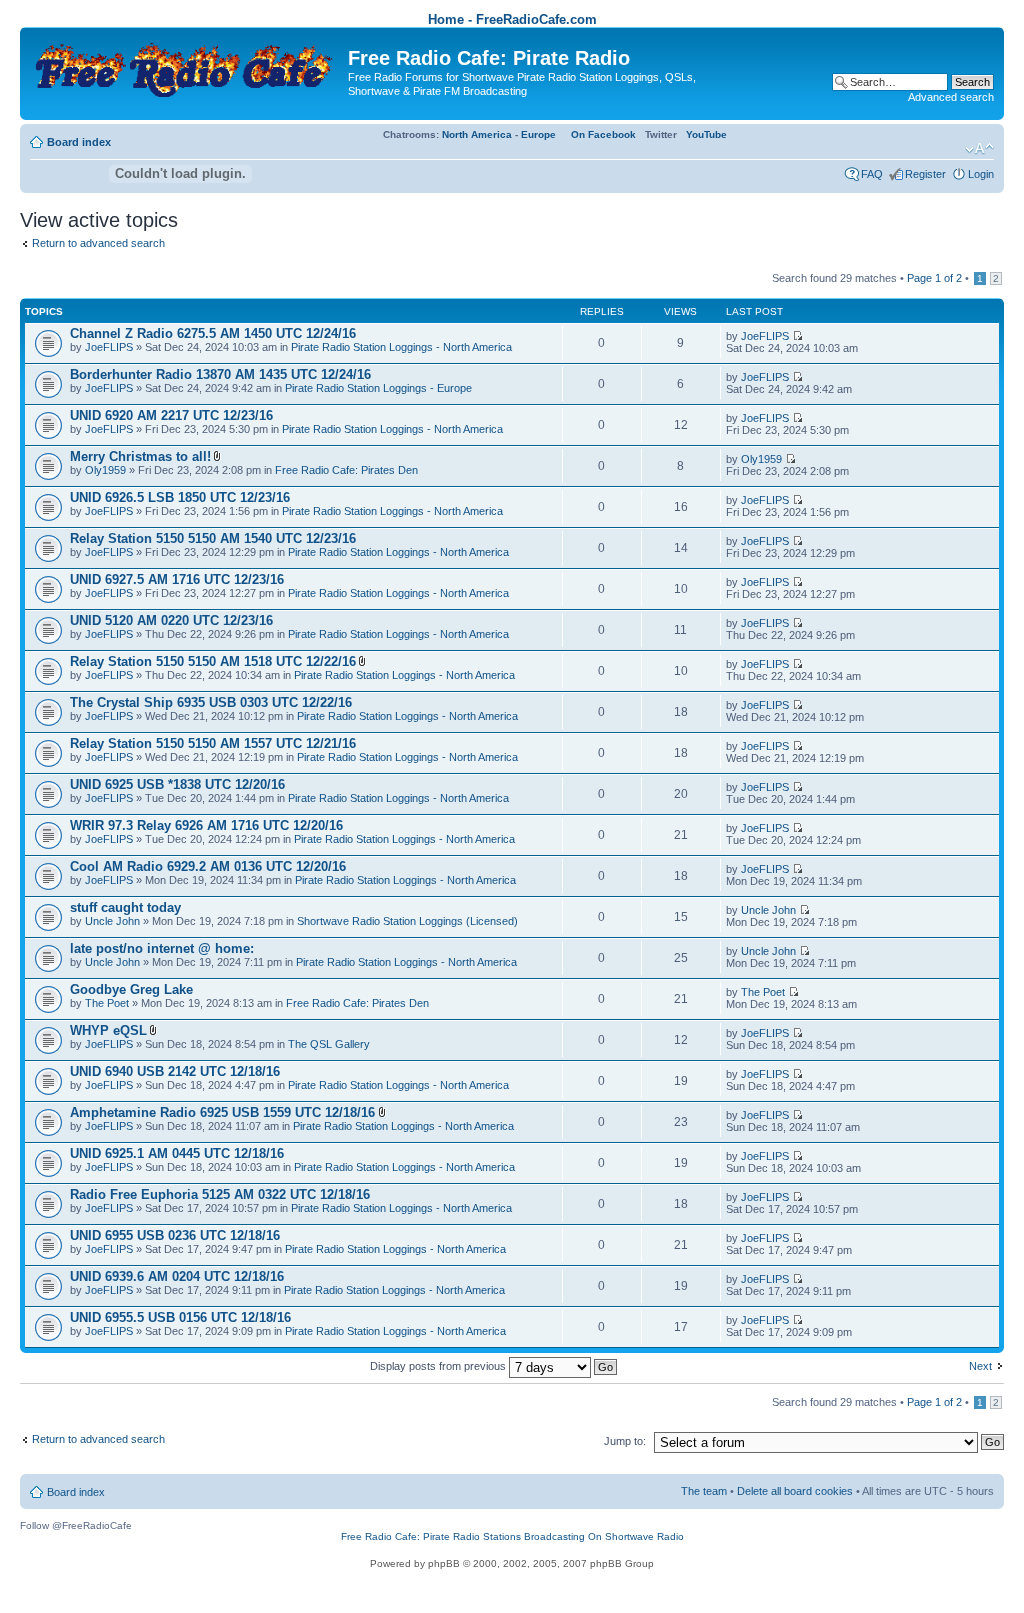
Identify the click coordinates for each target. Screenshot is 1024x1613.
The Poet (107, 1003)
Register (925, 174)
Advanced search (951, 97)
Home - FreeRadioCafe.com (512, 19)
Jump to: (625, 1441)
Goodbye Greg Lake (131, 989)
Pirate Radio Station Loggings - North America (401, 347)
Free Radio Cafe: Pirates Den (346, 470)
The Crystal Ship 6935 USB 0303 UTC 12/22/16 (211, 702)
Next (980, 1366)
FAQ (872, 174)
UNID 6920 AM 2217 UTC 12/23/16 (171, 415)
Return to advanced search (98, 243)
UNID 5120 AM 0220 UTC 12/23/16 (171, 620)
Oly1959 (105, 470)
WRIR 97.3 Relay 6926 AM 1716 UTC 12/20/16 (206, 825)
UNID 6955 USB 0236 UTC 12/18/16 (175, 1235)
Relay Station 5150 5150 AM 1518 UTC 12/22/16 (213, 661)
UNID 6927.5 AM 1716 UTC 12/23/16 (177, 579)
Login (981, 174)
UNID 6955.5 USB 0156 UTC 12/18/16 (180, 1317)
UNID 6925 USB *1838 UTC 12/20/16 (177, 784)
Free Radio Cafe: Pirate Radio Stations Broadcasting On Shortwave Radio (512, 1536)
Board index (79, 142)
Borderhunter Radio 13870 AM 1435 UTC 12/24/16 (220, 374)
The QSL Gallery (329, 1044)
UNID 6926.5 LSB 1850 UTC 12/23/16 (180, 497)
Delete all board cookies (795, 1491)
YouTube (706, 134)
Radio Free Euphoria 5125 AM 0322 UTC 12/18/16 (220, 1194)
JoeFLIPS (109, 347)
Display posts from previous (439, 1366)
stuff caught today (125, 907)
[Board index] (186, 65)
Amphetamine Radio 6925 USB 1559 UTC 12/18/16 (224, 1112)
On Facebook (603, 134)
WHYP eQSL (108, 1030)
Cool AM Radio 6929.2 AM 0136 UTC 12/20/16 (208, 866)
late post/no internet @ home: (162, 948)
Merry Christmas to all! (140, 456)
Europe (538, 134)
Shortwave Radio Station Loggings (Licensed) (407, 921)
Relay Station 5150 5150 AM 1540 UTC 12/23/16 (213, 538)
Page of (934, 278)
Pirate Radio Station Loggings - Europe (378, 388)
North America (477, 134)
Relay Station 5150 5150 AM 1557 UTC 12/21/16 (213, 743)
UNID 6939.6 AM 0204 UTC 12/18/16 (177, 1276)
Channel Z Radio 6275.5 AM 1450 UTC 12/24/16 (213, 333)
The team (704, 1491)
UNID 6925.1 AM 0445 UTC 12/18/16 (177, 1153)
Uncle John (112, 921)
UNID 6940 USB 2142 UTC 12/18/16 (175, 1071)
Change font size (979, 149)
